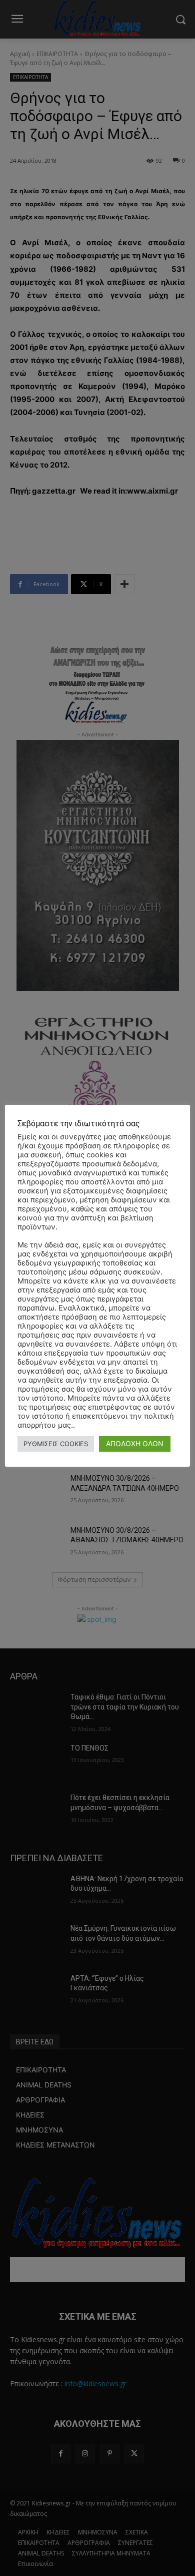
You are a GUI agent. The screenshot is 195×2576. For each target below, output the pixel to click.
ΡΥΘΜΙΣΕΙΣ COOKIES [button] (56, 1444)
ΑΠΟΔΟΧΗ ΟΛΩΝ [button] (135, 1443)
